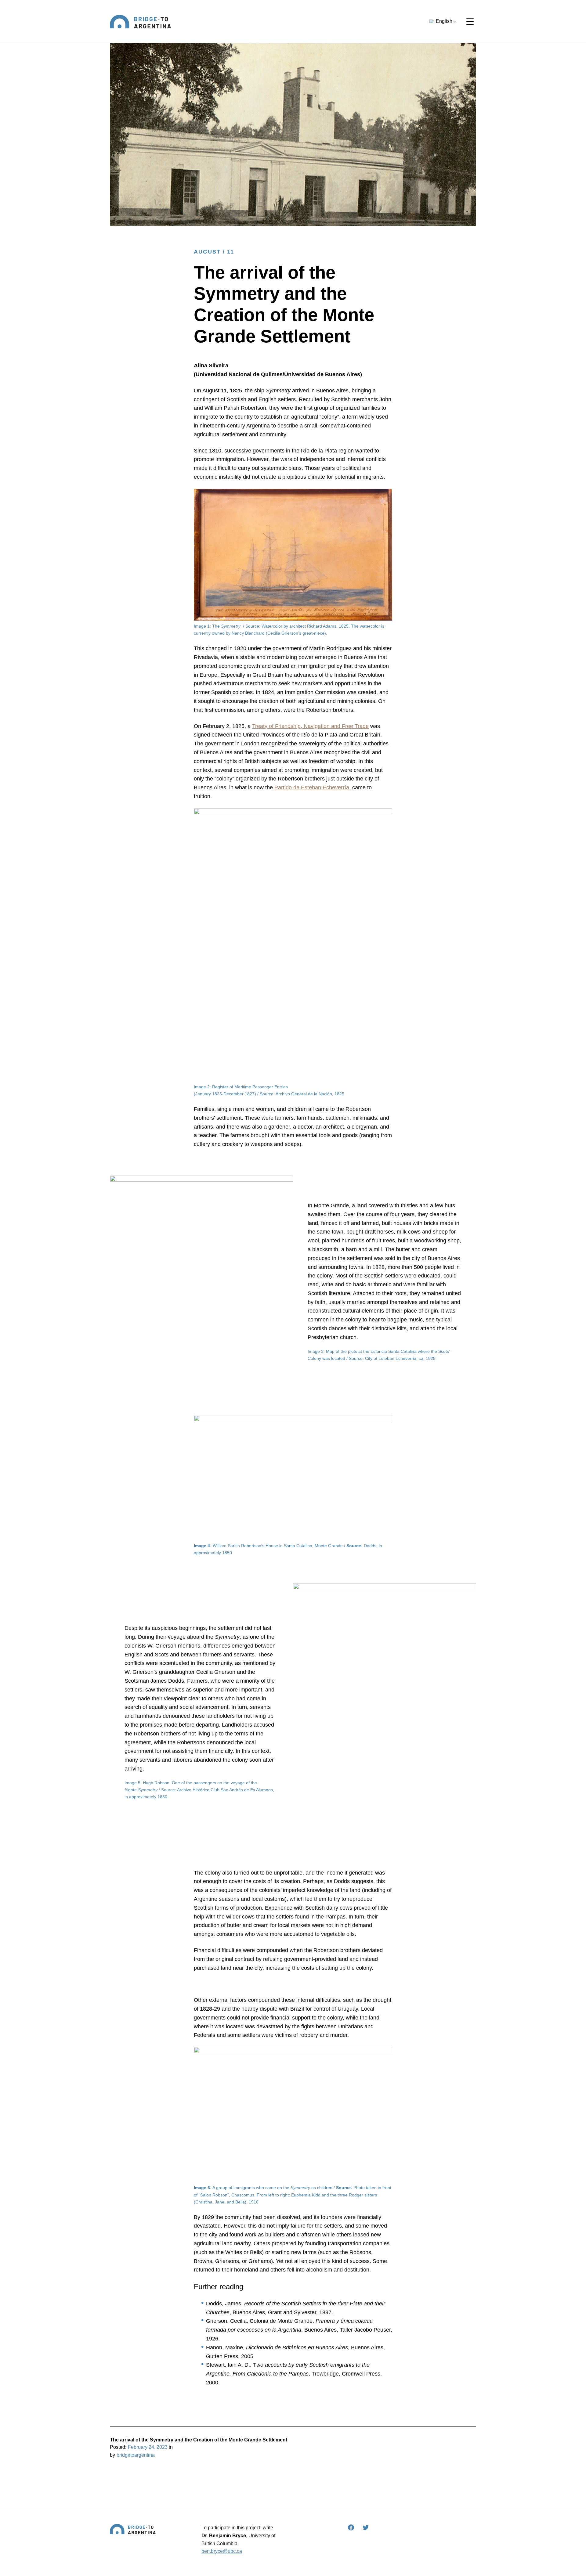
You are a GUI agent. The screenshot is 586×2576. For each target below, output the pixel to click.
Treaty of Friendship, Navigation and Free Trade (310, 726)
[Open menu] (470, 21)
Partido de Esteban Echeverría (312, 787)
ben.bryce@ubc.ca (222, 2551)
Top (572, 2562)
